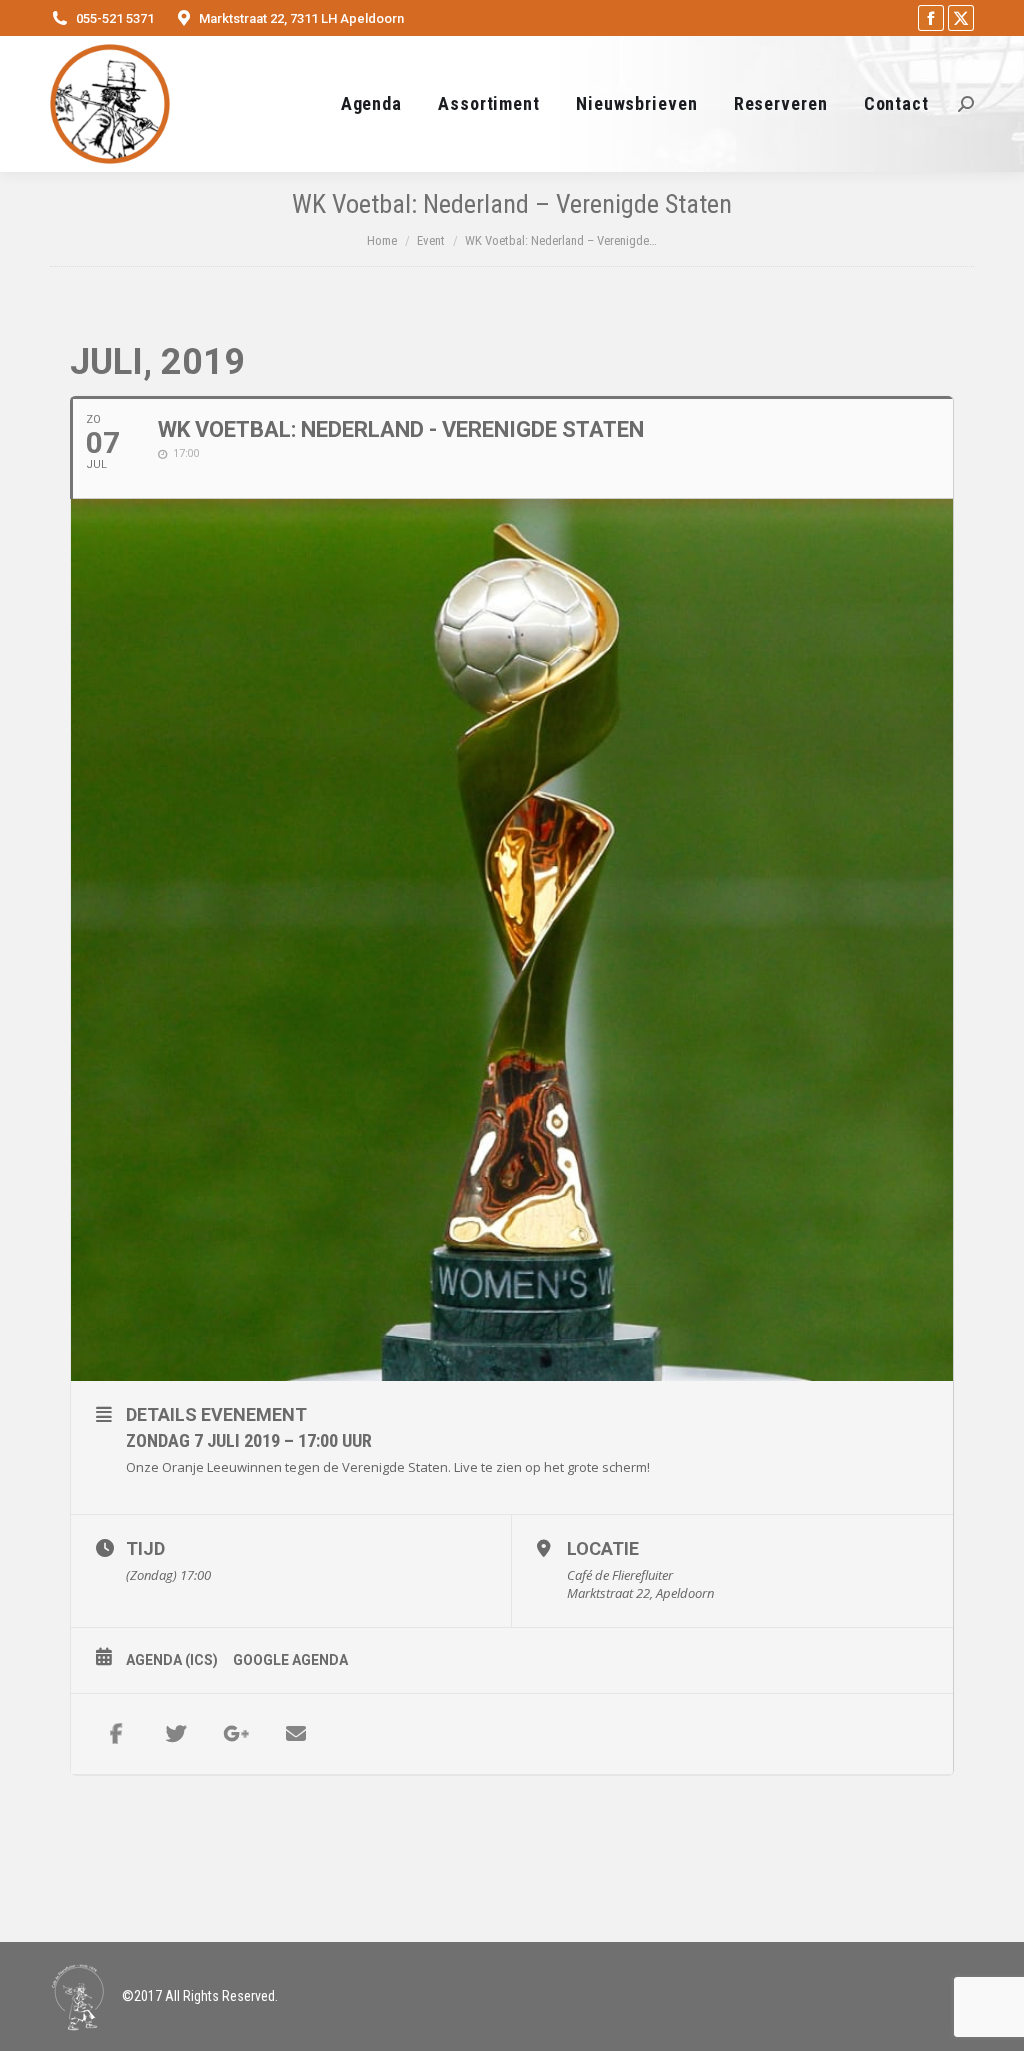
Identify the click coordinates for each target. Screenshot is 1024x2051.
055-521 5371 (115, 18)
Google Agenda (290, 1660)
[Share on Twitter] (176, 1734)
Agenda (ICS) (172, 1660)
